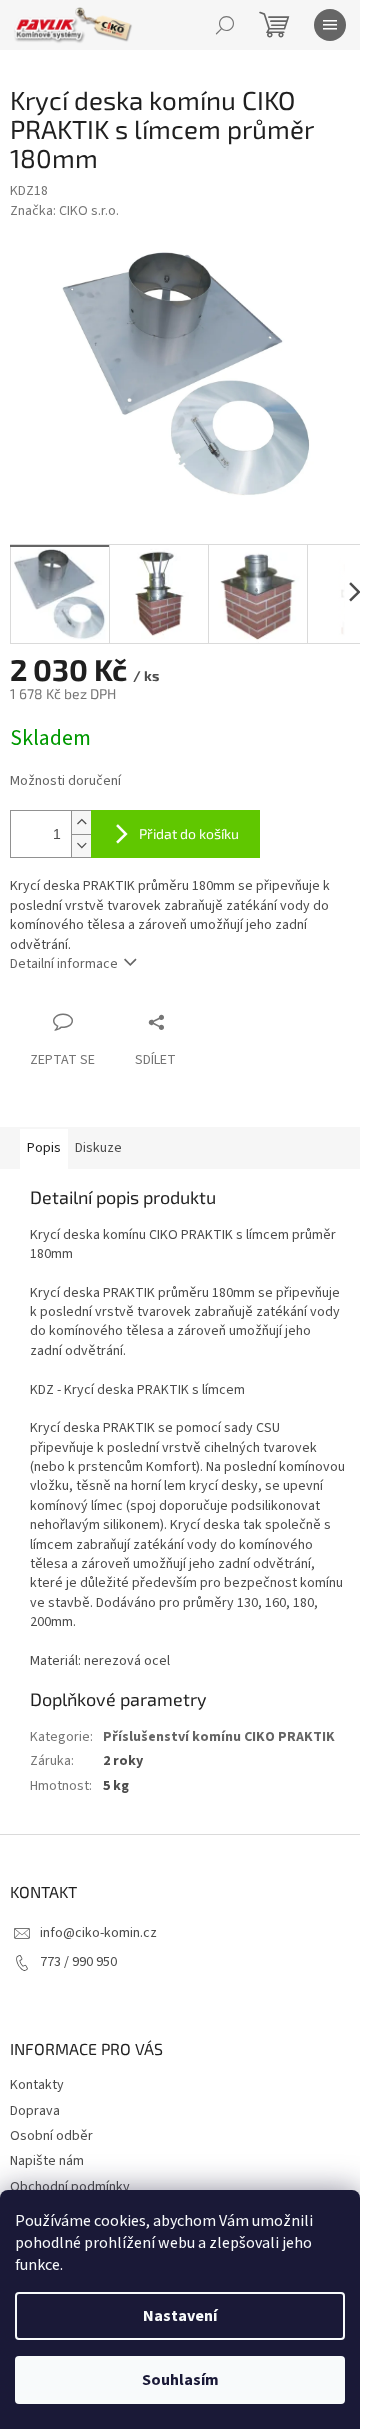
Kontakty (37, 2085)
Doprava (35, 2111)
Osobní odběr (51, 2136)
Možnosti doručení (65, 781)
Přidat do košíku (189, 833)
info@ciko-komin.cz (98, 1933)
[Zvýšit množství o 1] (81, 822)
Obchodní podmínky (70, 2187)
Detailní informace (64, 964)
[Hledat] (225, 25)
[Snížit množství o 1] (81, 845)
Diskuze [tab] (98, 1148)
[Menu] (330, 25)
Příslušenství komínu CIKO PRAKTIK (219, 1737)
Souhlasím (180, 2380)
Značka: (64, 211)
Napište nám (47, 2161)
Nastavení (180, 2316)
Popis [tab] (44, 1148)
